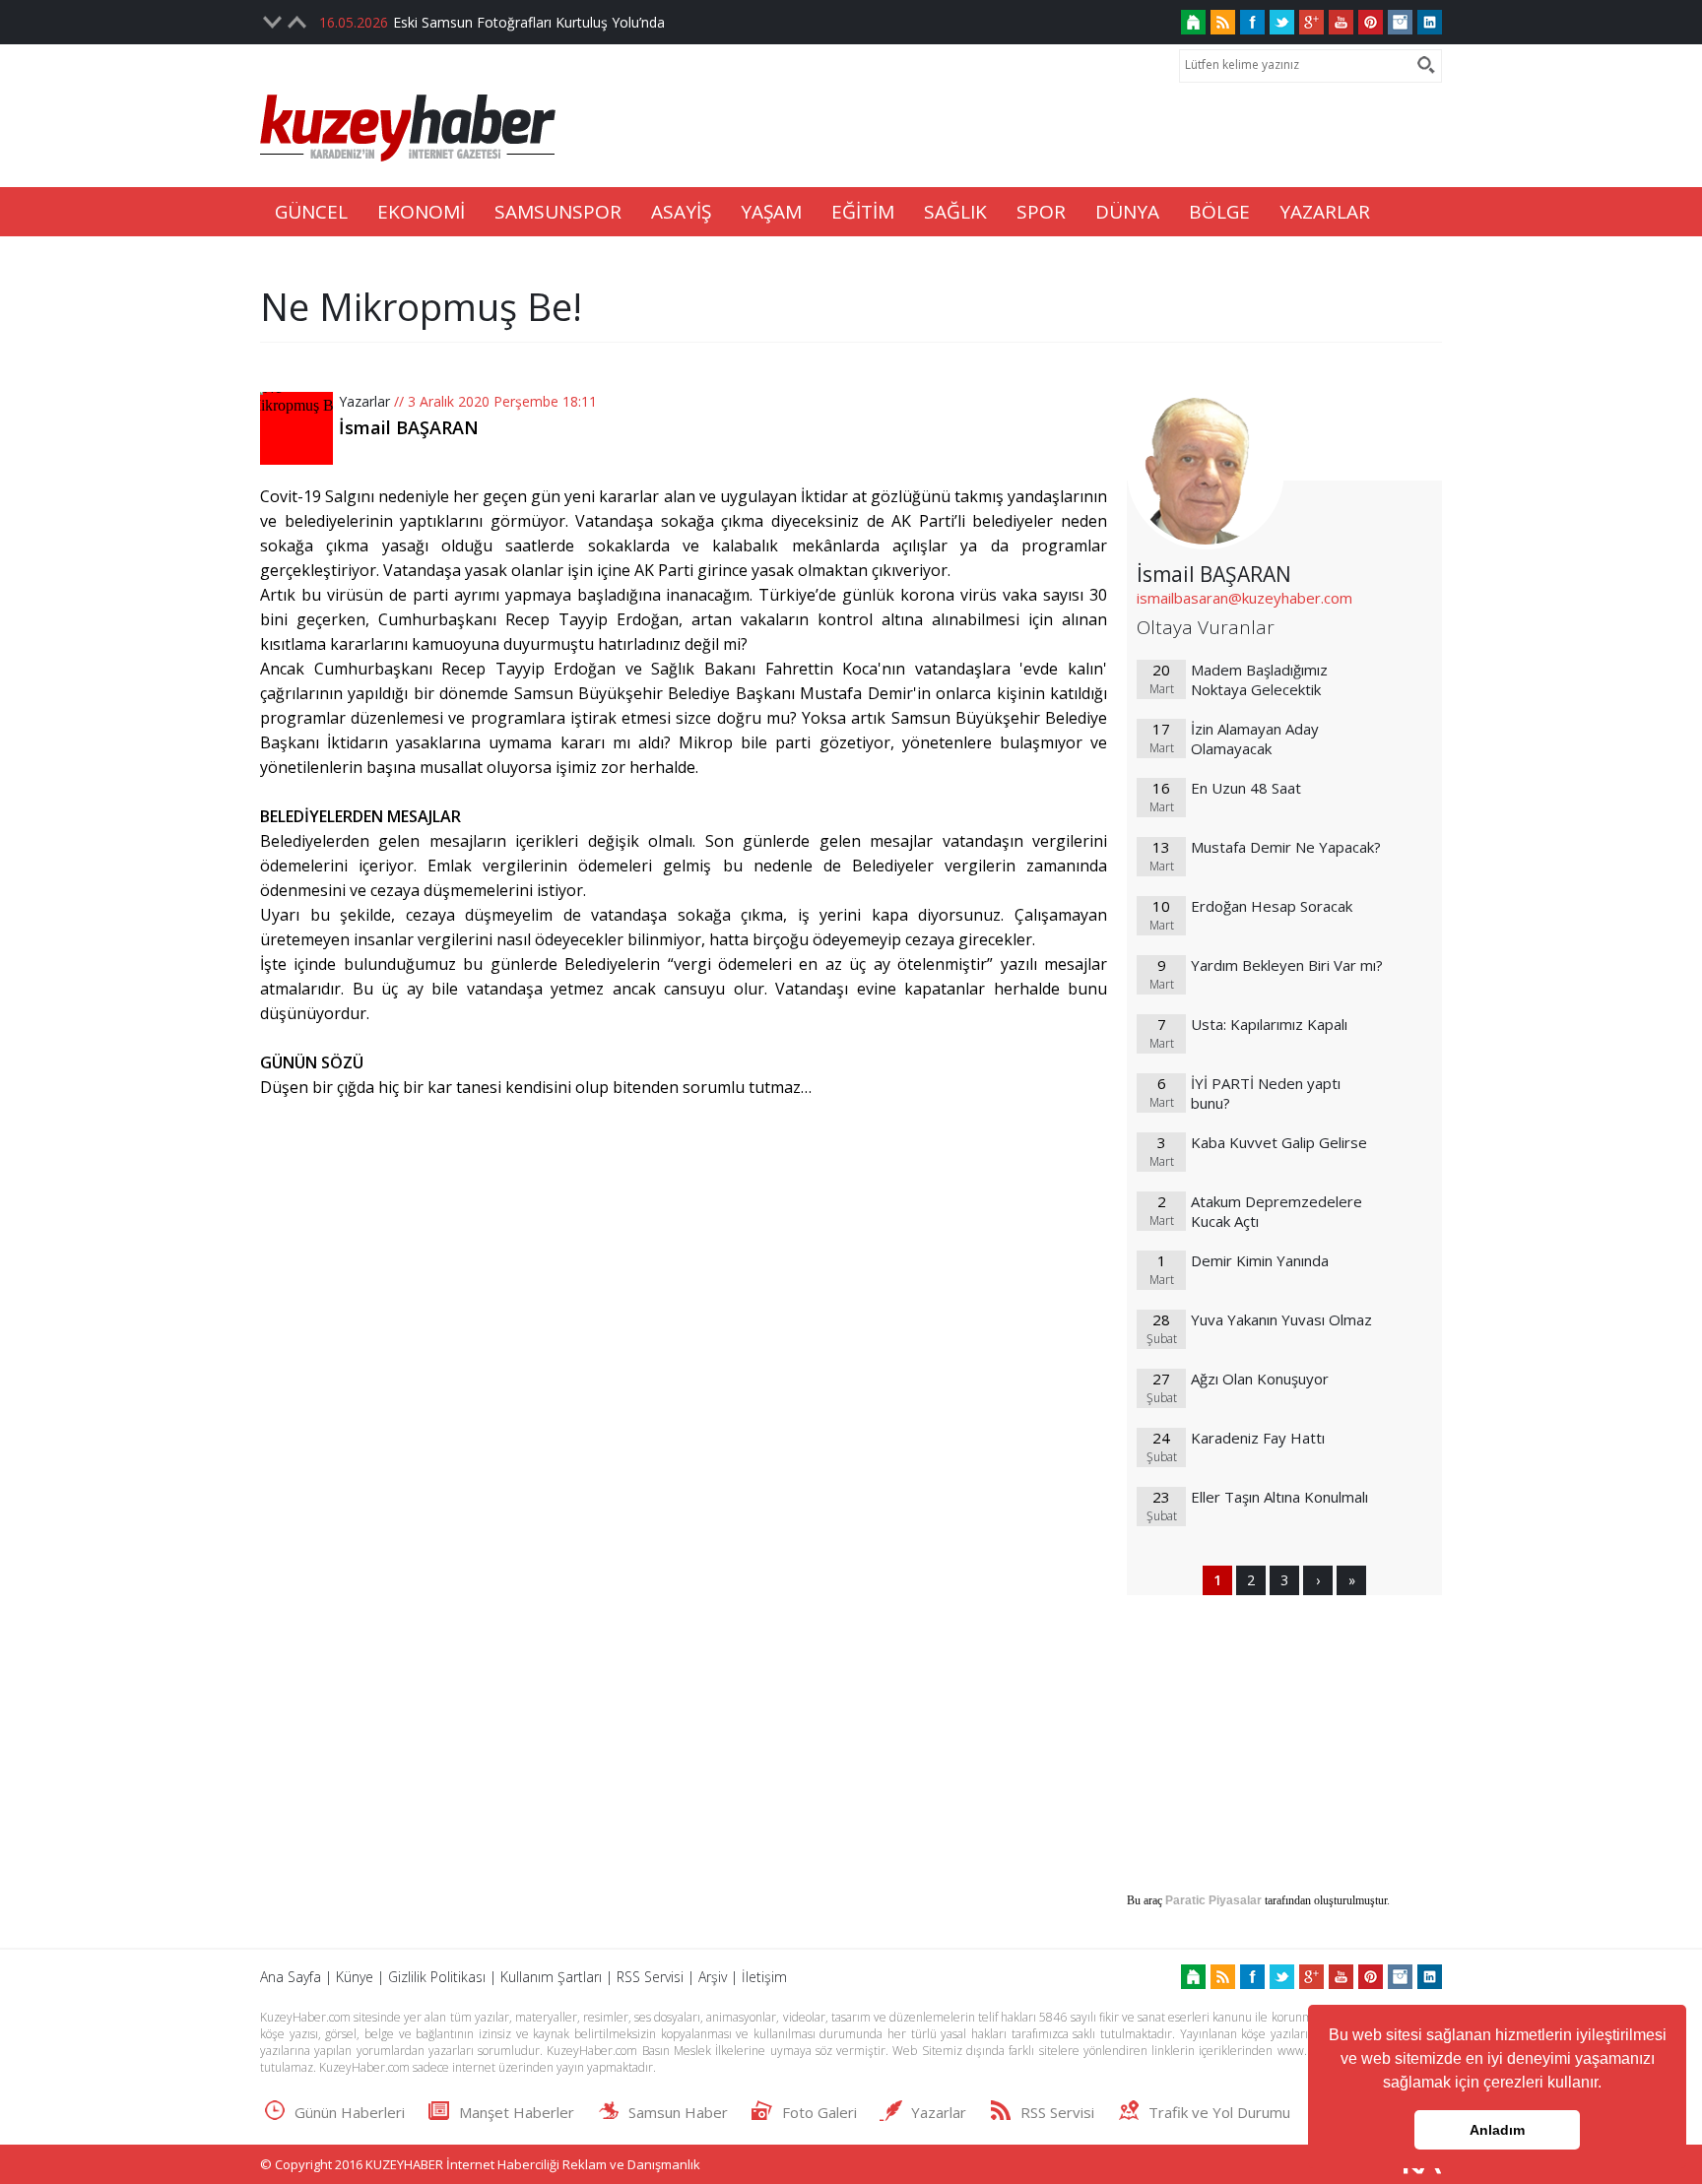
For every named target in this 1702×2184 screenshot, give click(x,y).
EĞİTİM (863, 212)
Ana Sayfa (291, 1977)
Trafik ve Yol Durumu (1219, 2112)
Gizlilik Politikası (437, 1977)
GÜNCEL (311, 212)
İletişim (764, 1977)
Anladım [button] (1497, 2130)
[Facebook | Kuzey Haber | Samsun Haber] (1252, 22)
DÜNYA (1127, 212)
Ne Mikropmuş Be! (421, 306)
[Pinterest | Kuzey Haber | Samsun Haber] (1371, 22)
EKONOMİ (421, 212)
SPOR (1041, 212)
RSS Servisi (650, 1977)
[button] (1608, 2085)
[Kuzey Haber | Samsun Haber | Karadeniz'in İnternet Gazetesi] (1193, 22)
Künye (355, 1977)
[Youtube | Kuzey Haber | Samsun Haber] (1341, 22)
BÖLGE (1219, 212)
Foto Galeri (819, 2112)
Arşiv (713, 1977)
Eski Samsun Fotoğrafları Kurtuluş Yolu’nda (529, 22)
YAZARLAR (1325, 212)
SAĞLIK (955, 212)
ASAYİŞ (681, 212)
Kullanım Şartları (551, 1977)
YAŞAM (771, 212)
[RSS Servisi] (1223, 22)
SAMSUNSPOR (558, 212)
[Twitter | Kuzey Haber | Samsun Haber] (1282, 22)
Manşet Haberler (517, 2112)
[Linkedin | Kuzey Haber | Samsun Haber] (1430, 22)
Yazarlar (364, 401)
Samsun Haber (678, 2112)
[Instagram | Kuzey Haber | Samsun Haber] (1400, 22)
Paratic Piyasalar (1213, 1900)
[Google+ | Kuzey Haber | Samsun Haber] (1311, 22)
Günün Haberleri (350, 2112)
